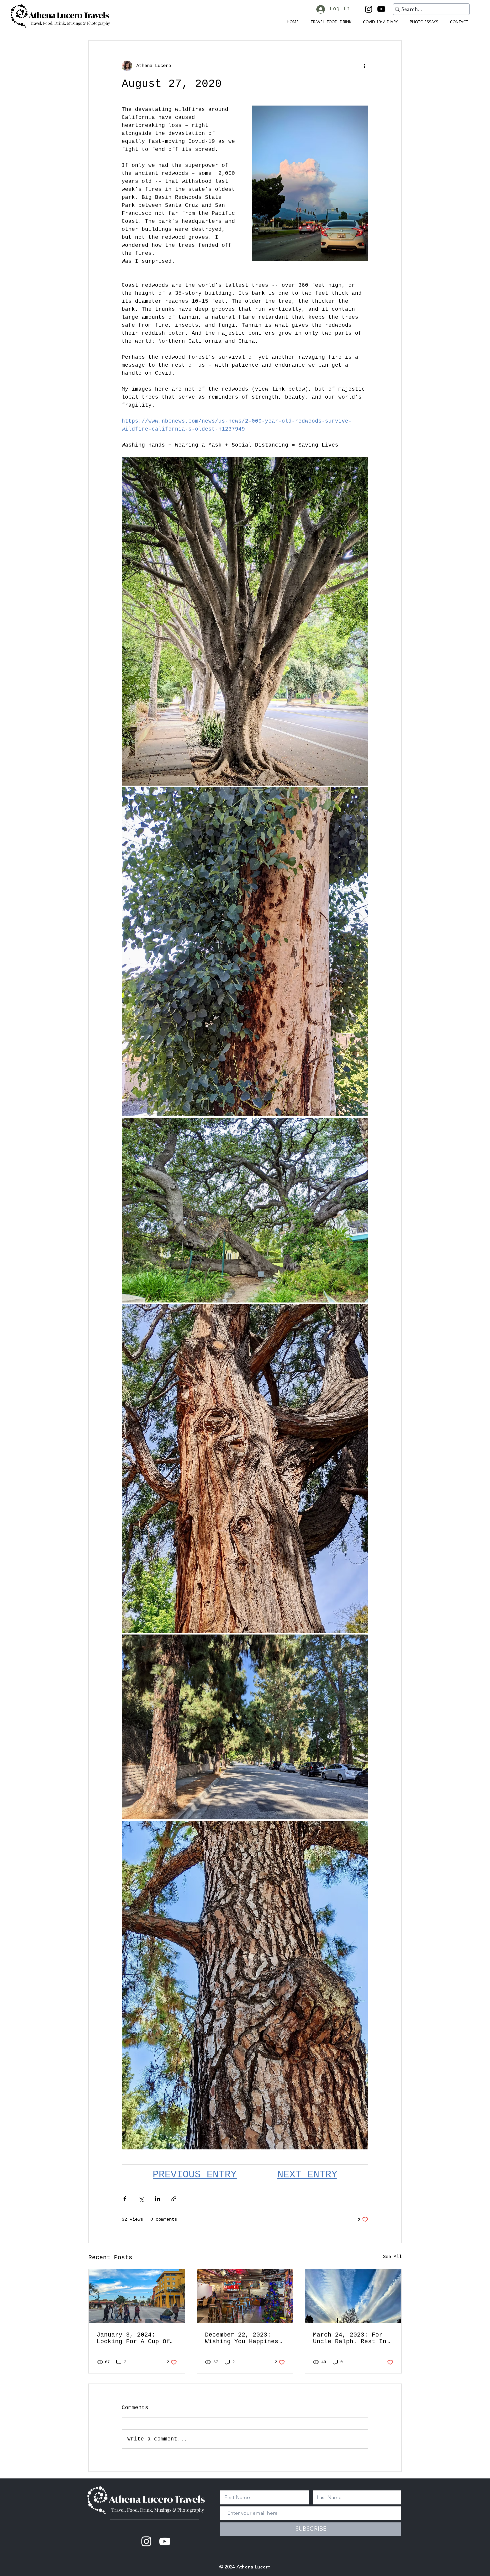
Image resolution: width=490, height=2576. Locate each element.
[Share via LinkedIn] (157, 2199)
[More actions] (364, 66)
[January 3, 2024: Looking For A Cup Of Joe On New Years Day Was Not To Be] (137, 2296)
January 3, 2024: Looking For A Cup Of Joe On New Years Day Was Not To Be (133, 2338)
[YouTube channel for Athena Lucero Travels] (165, 2541)
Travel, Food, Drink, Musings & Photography (158, 2510)
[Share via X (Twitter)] (141, 2199)
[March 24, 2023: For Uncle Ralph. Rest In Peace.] (353, 2296)
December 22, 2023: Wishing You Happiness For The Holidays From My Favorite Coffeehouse (243, 2338)
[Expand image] (245, 622)
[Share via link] (174, 2199)
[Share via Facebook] (125, 2199)
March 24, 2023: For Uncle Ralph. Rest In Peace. (350, 2338)
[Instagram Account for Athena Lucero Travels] (146, 2541)
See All (392, 2257)
